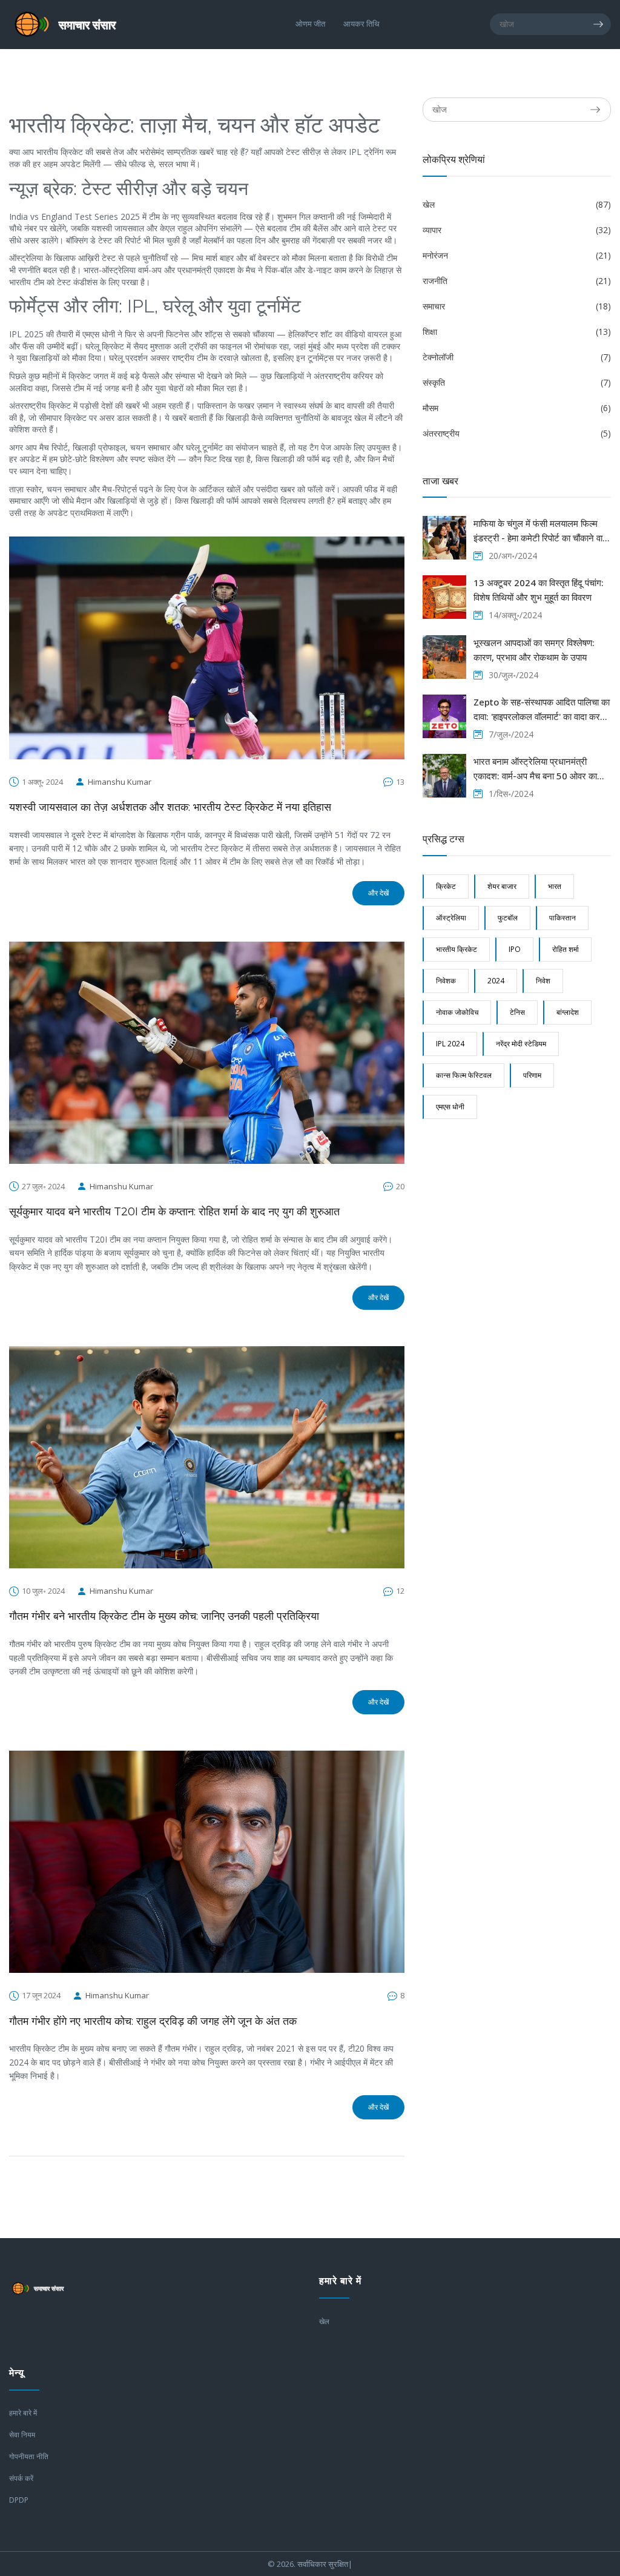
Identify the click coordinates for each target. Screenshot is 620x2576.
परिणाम (532, 1075)
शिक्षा (517, 332)
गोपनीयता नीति (29, 2456)
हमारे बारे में (23, 2413)
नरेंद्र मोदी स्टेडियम (521, 1044)
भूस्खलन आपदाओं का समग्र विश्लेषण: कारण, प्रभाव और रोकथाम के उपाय (534, 650)
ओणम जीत (310, 24)
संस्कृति (517, 382)
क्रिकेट (446, 886)
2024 (496, 981)
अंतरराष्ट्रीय (517, 433)
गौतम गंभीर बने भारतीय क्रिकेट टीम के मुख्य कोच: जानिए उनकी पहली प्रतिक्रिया (164, 1616)
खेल (517, 204)
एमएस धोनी (450, 1107)
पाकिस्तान (562, 918)
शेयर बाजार (502, 886)
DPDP (19, 2500)
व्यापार (517, 230)
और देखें (378, 893)
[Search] (602, 24)
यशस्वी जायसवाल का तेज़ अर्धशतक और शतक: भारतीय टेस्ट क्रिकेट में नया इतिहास (170, 807)
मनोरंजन (517, 255)
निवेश (543, 981)
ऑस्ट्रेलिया (451, 918)
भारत (555, 886)
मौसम (517, 408)
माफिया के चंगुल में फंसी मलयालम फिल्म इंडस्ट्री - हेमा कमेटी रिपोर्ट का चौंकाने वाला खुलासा (542, 531)
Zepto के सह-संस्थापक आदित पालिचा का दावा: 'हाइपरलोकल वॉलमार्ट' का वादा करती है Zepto (542, 710)
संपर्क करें (21, 2478)
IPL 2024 (450, 1044)
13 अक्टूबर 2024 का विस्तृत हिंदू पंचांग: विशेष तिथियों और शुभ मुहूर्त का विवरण (539, 590)
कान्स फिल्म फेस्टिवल (464, 1075)
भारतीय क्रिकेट (457, 949)
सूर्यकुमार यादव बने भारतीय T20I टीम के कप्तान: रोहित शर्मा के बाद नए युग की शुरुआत (174, 1212)
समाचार (517, 306)
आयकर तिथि (361, 24)
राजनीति (517, 281)
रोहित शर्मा (566, 949)
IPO (515, 949)
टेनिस (517, 1012)
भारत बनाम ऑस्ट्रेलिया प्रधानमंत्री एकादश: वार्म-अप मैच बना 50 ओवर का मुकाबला (535, 769)
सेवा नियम (22, 2435)
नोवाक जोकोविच (457, 1012)
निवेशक (446, 981)
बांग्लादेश (568, 1012)
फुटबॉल (508, 918)
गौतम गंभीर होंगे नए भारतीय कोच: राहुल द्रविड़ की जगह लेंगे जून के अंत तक (153, 2021)
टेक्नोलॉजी (517, 357)
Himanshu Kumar (120, 782)
